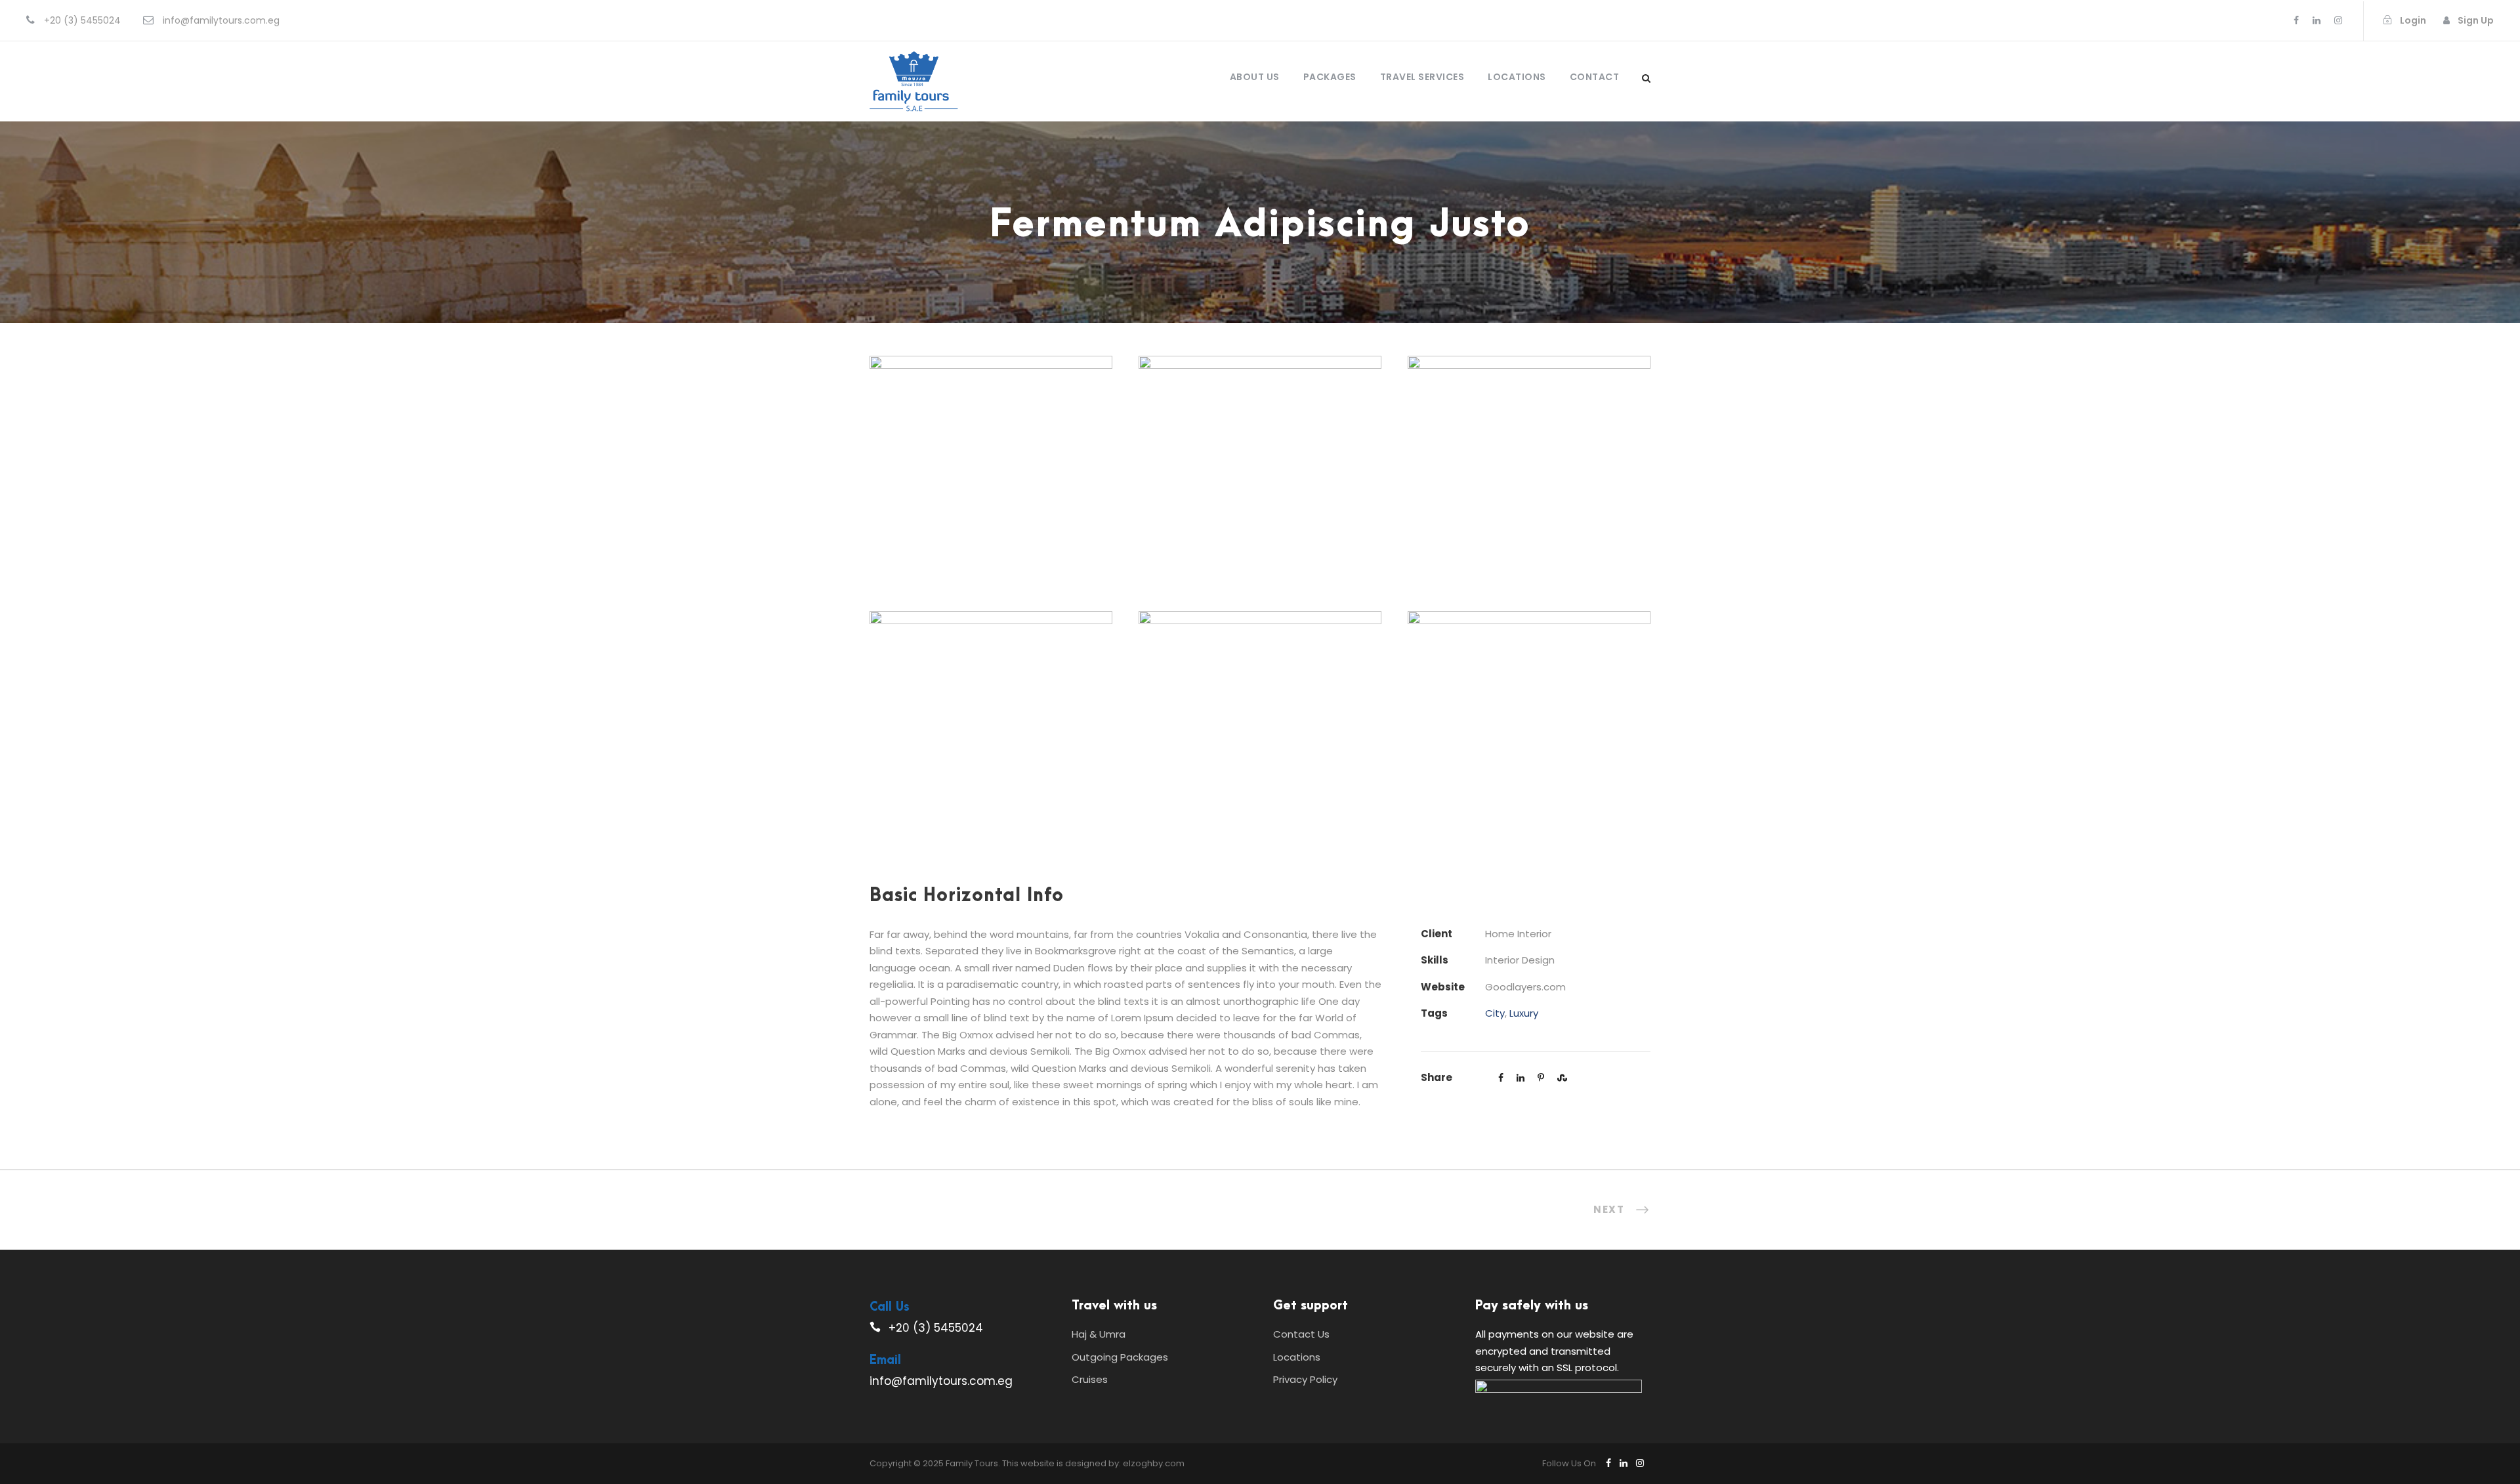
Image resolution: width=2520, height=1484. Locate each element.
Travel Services (1422, 77)
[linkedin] (2317, 20)
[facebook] (2296, 20)
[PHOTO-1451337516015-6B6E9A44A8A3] (1260, 469)
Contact (1595, 77)
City (1495, 1013)
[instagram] (2338, 20)
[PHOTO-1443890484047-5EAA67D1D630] (1260, 724)
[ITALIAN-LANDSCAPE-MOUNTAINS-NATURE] (991, 469)
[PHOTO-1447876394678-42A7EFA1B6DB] (991, 724)
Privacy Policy (1305, 1379)
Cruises (1090, 1379)
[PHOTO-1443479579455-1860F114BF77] (1529, 724)
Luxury (1524, 1013)
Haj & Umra (1099, 1334)
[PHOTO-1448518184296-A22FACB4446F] (1529, 469)
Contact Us (1301, 1334)
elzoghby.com (1154, 1463)
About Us (1255, 77)
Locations (1517, 77)
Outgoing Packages (1120, 1357)
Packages (1330, 77)
